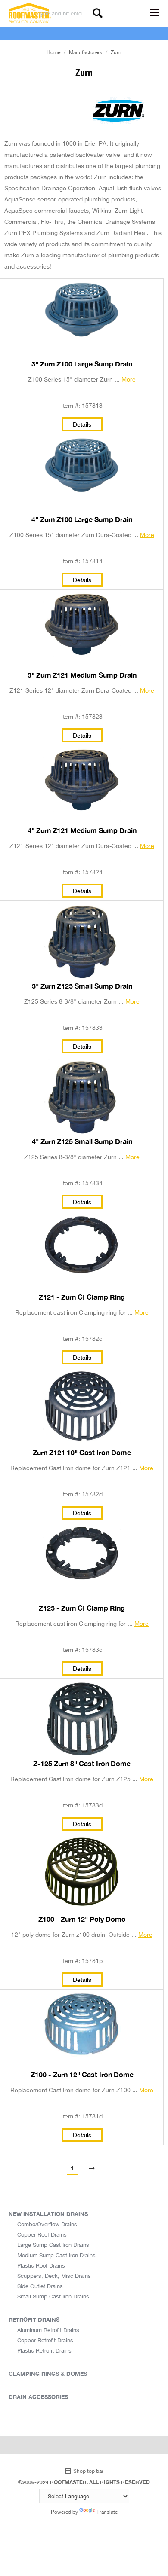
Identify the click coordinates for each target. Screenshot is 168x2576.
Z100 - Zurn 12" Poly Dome (82, 1919)
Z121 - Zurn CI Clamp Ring (82, 1297)
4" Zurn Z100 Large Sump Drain (82, 519)
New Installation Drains (48, 2214)
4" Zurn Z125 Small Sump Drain (82, 1141)
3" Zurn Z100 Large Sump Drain (82, 364)
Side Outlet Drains (40, 2286)
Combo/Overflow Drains (47, 2224)
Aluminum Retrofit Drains (48, 2330)
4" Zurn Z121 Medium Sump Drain (82, 830)
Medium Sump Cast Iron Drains (56, 2255)
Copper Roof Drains (42, 2234)
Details (82, 424)
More (129, 379)
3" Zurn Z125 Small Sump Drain (82, 986)
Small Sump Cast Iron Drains (53, 2296)
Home (53, 52)
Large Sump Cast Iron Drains (53, 2245)
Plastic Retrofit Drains (44, 2350)
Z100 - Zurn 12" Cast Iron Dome (82, 2075)
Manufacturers (86, 52)
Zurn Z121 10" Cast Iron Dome (82, 1453)
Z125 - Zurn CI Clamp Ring (82, 1608)
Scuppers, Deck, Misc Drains (54, 2276)
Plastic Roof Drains (41, 2265)
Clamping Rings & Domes (48, 2374)
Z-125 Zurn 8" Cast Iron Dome (82, 1764)
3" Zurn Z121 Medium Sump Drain (82, 675)
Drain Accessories (38, 2397)
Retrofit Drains (34, 2320)
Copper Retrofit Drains (45, 2340)
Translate (107, 2512)
